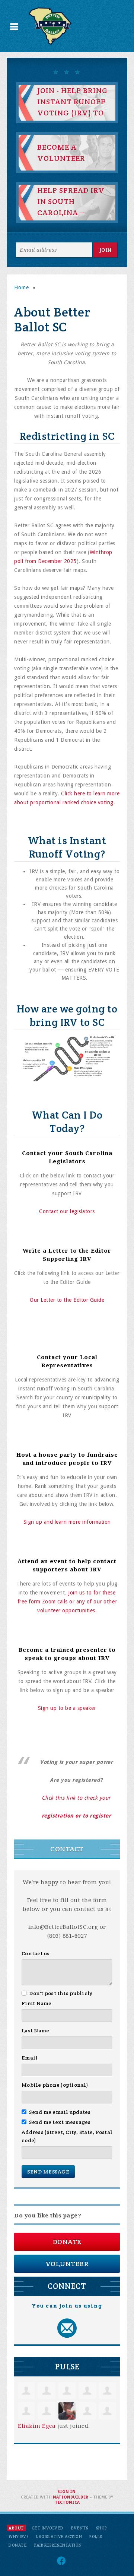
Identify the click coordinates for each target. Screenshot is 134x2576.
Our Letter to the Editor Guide (67, 1300)
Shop (102, 2528)
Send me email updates (60, 2112)
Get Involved (48, 2528)
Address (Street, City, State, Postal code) (67, 2136)
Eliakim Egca (37, 2426)
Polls (96, 2537)
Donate (67, 2242)
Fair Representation (58, 2545)
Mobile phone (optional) (55, 2085)
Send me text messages (60, 2122)
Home (22, 287)
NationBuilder (71, 2497)
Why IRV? (19, 2537)
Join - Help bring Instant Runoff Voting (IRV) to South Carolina (73, 107)
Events (80, 2528)
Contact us (36, 1953)
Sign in (66, 2492)
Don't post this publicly (61, 1993)
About (16, 2528)
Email (30, 2058)
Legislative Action (59, 2537)
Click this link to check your (76, 1798)
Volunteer (67, 2264)
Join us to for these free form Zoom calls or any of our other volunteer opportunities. (67, 1602)
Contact (67, 1849)
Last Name (35, 2030)
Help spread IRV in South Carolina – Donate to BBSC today (71, 213)
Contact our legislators (67, 1211)
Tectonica (67, 2502)
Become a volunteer (61, 153)
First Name (37, 2003)
